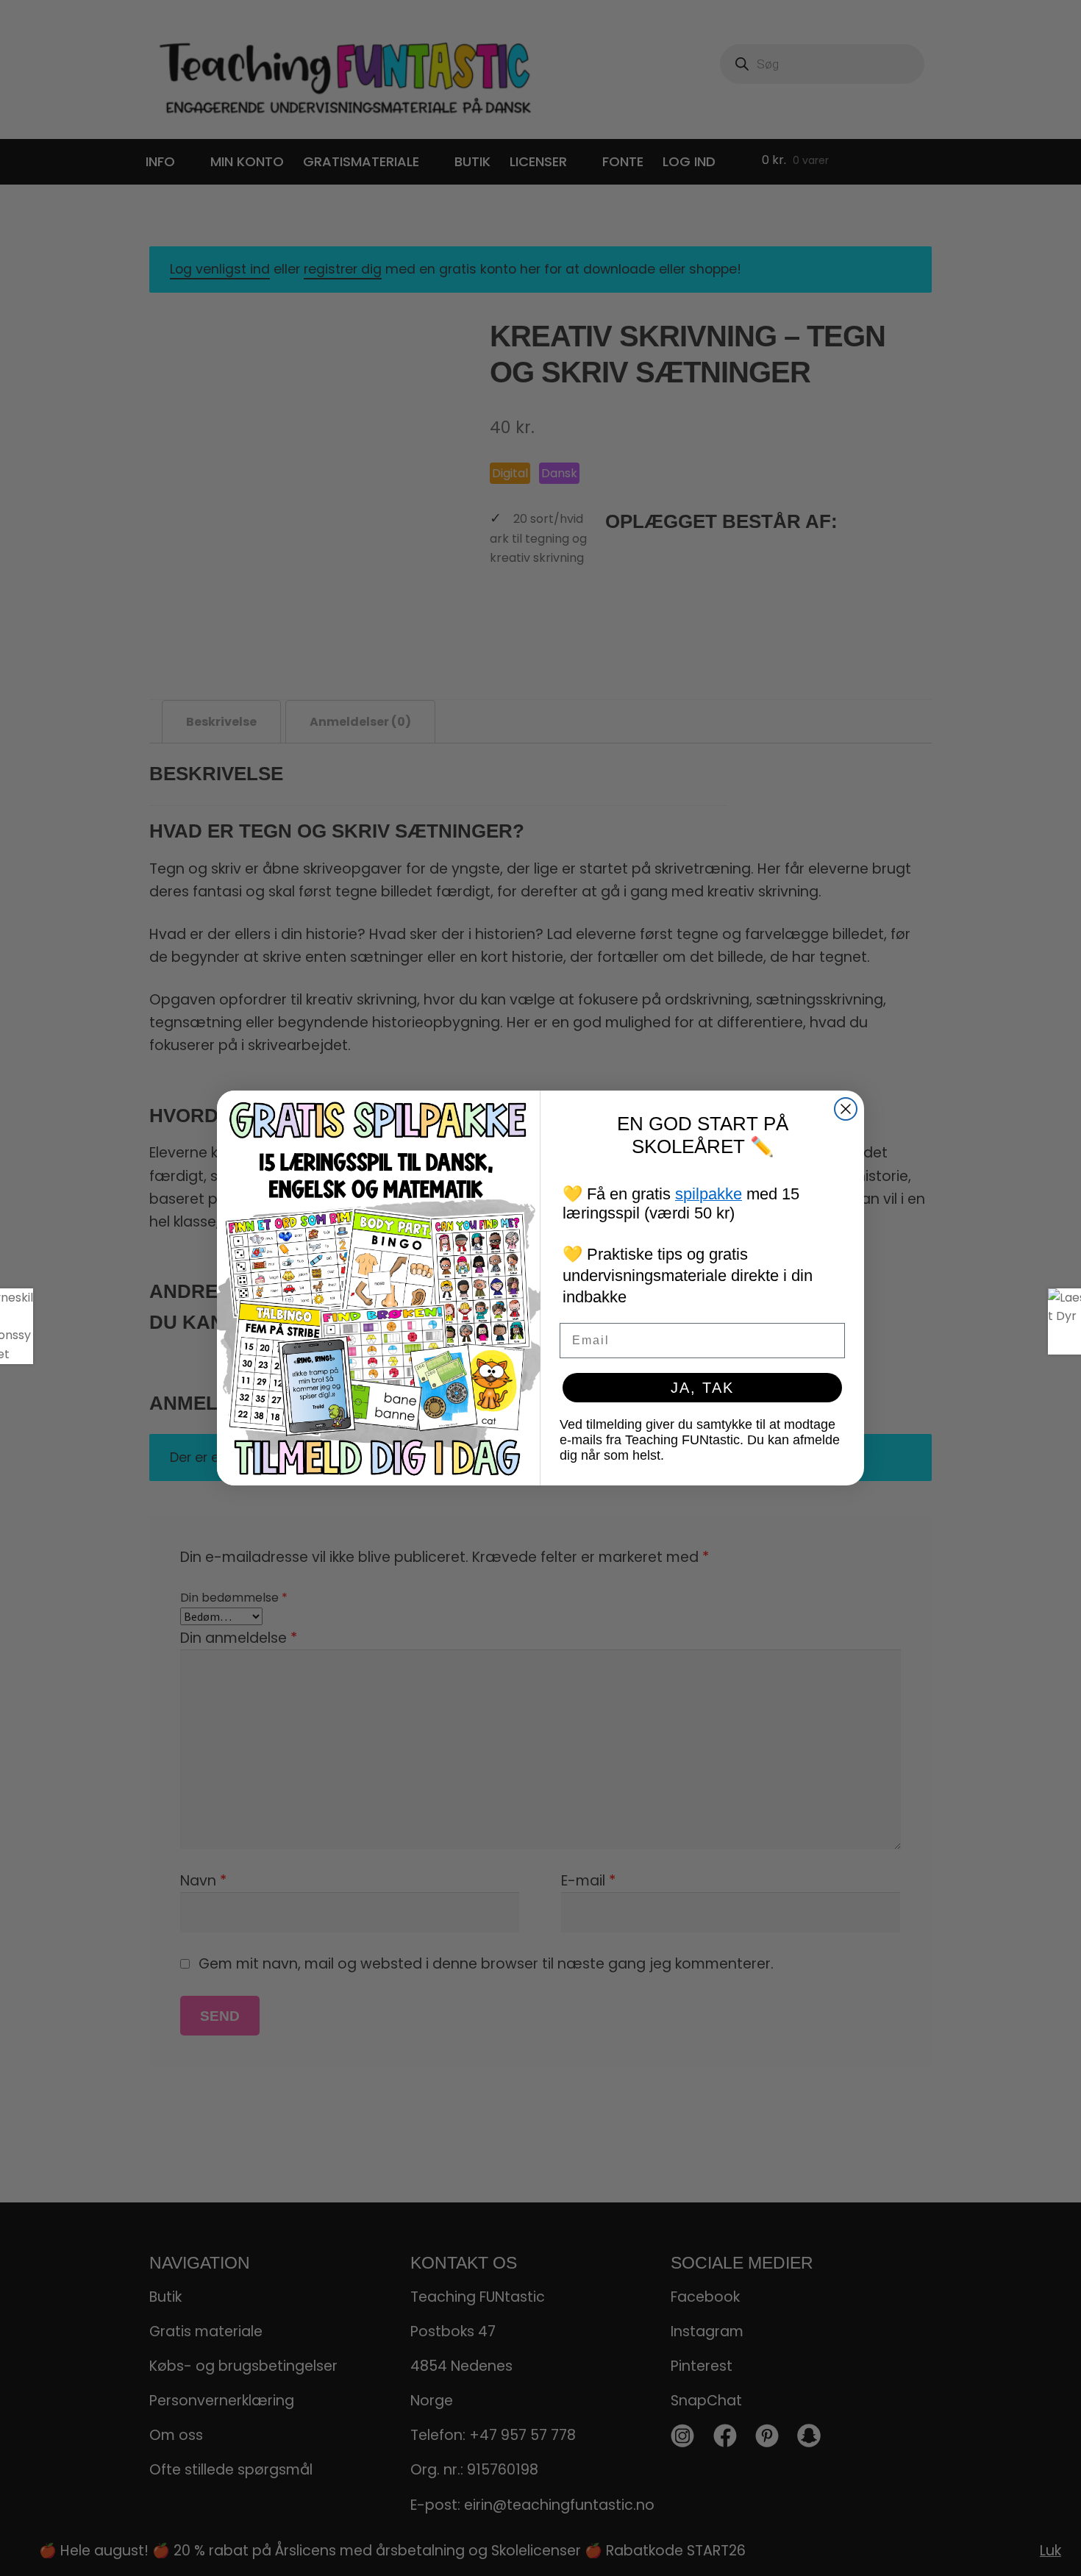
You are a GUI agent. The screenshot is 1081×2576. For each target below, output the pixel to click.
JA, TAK (702, 1388)
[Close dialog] (846, 1109)
